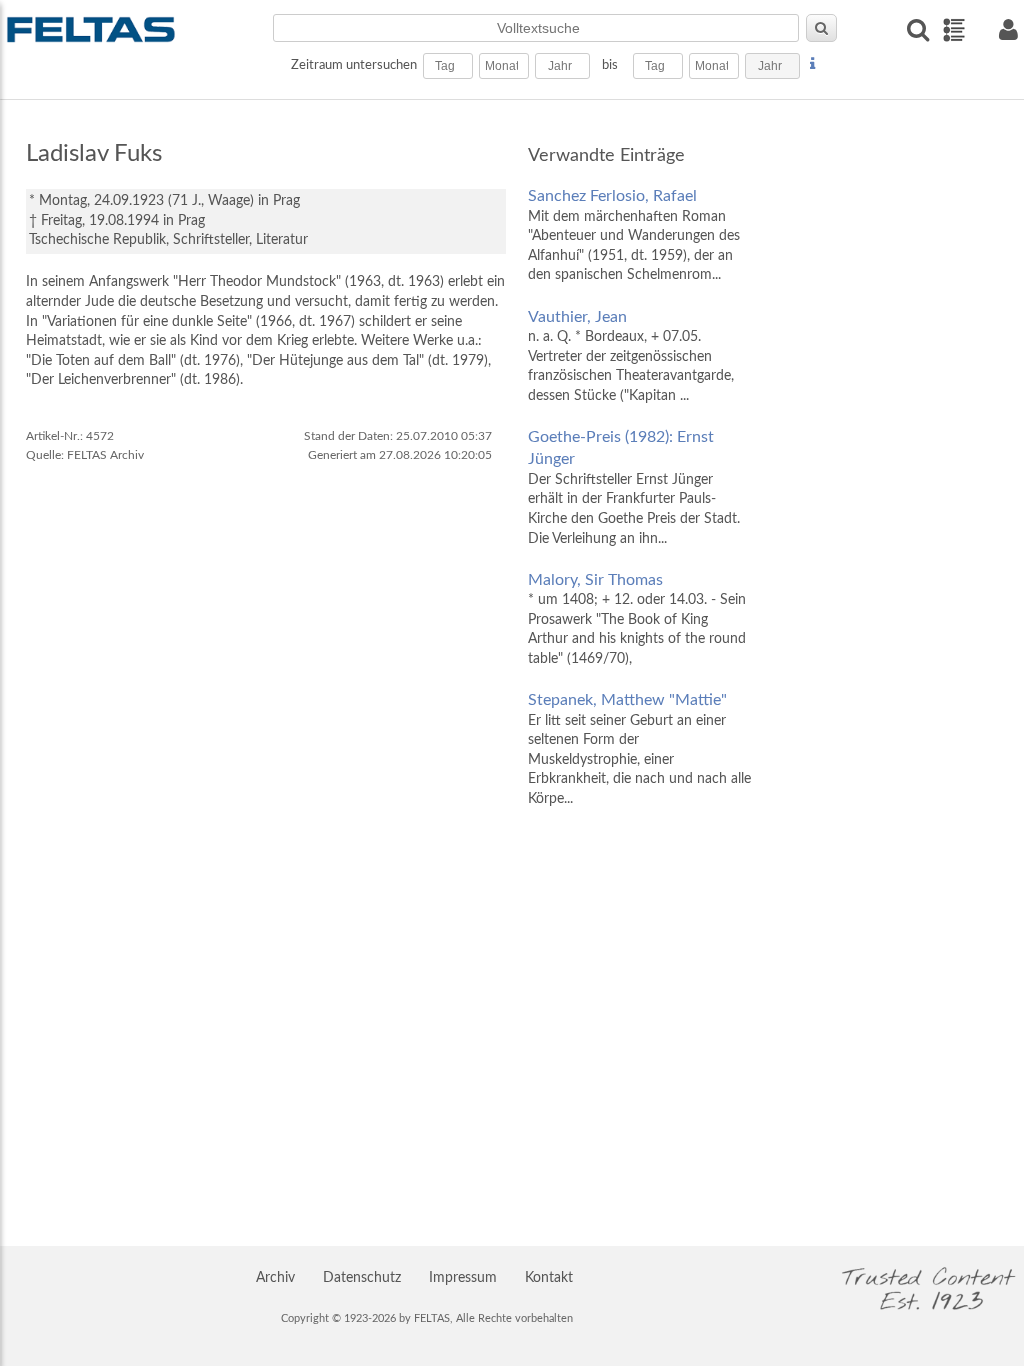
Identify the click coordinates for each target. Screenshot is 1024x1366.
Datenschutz (362, 1278)
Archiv (275, 1278)
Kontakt (549, 1278)
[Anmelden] (1008, 29)
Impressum (463, 1278)
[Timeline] (953, 30)
